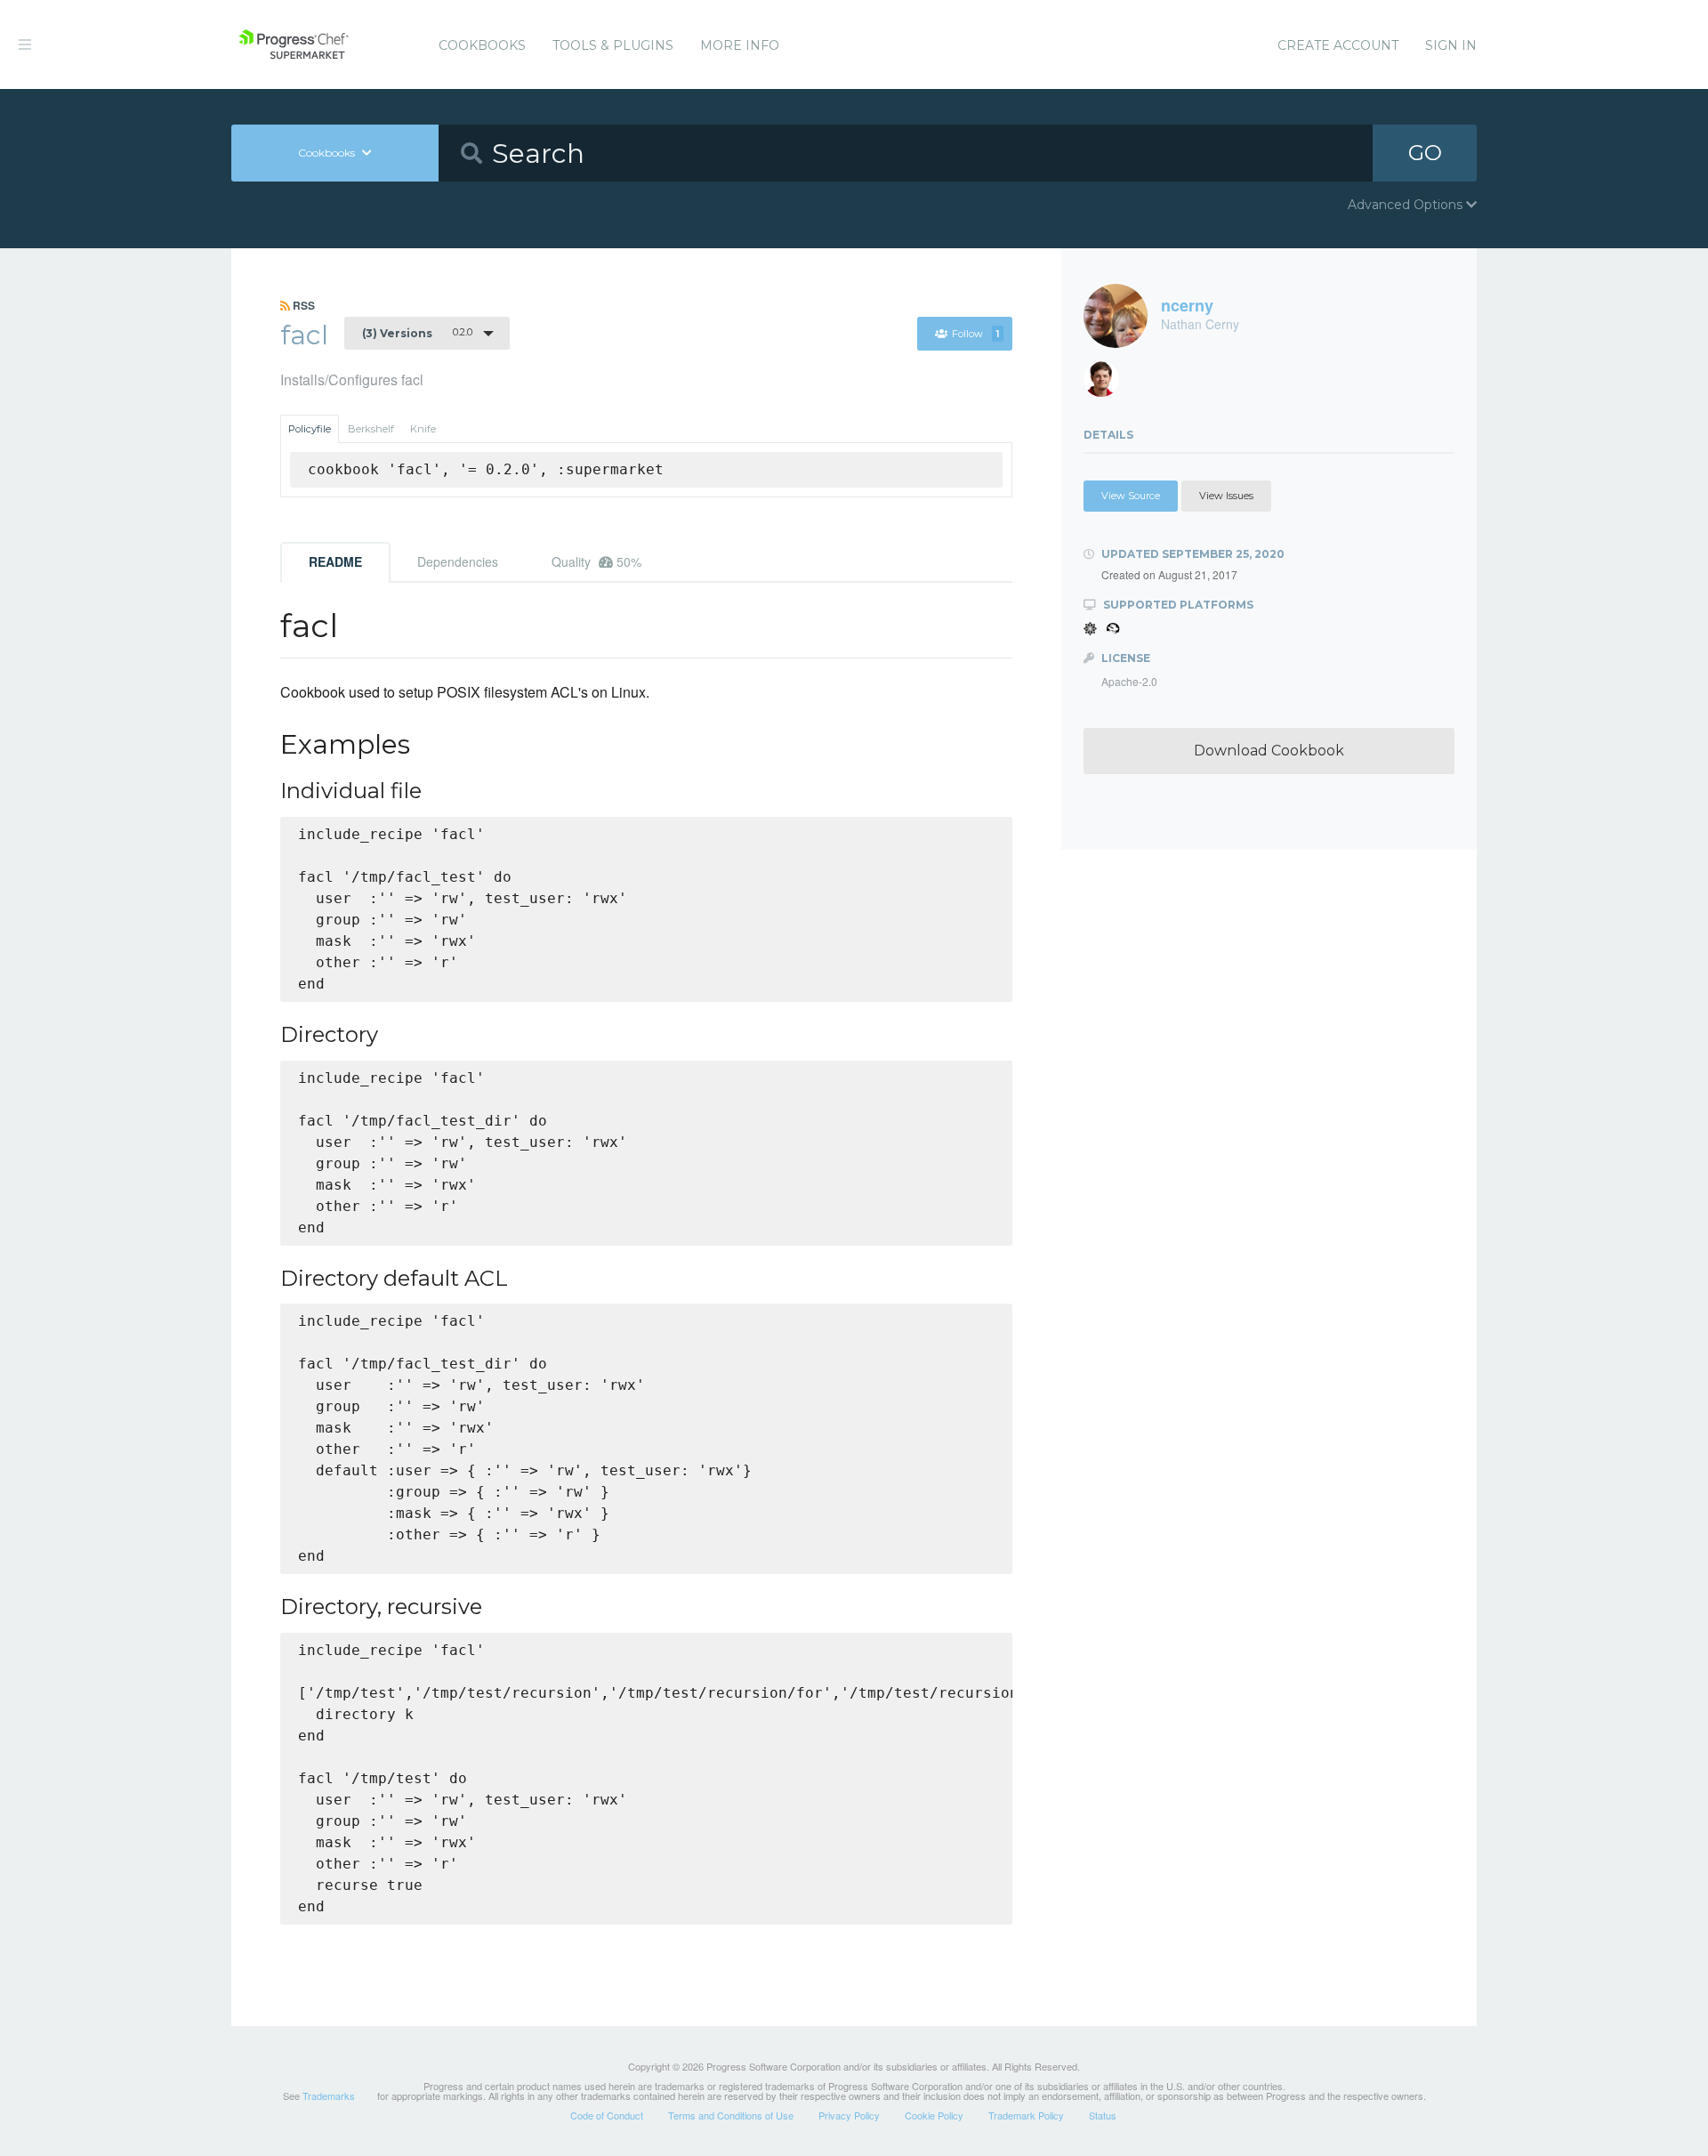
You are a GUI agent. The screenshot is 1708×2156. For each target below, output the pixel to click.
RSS (302, 305)
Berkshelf (371, 429)
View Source (1131, 496)
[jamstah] (1108, 384)
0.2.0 (417, 333)
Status (1103, 2115)
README (335, 561)
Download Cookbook (1269, 751)
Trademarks (329, 2095)
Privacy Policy (849, 2115)
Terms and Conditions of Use (731, 2115)
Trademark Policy (1026, 2115)
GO (1425, 153)
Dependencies (458, 561)
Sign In (1451, 45)
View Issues (1226, 496)
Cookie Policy (934, 2115)
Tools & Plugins (613, 45)
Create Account (1338, 45)
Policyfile (310, 429)
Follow (975, 334)
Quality (596, 561)
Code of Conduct (607, 2115)
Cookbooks (482, 45)
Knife (423, 429)
